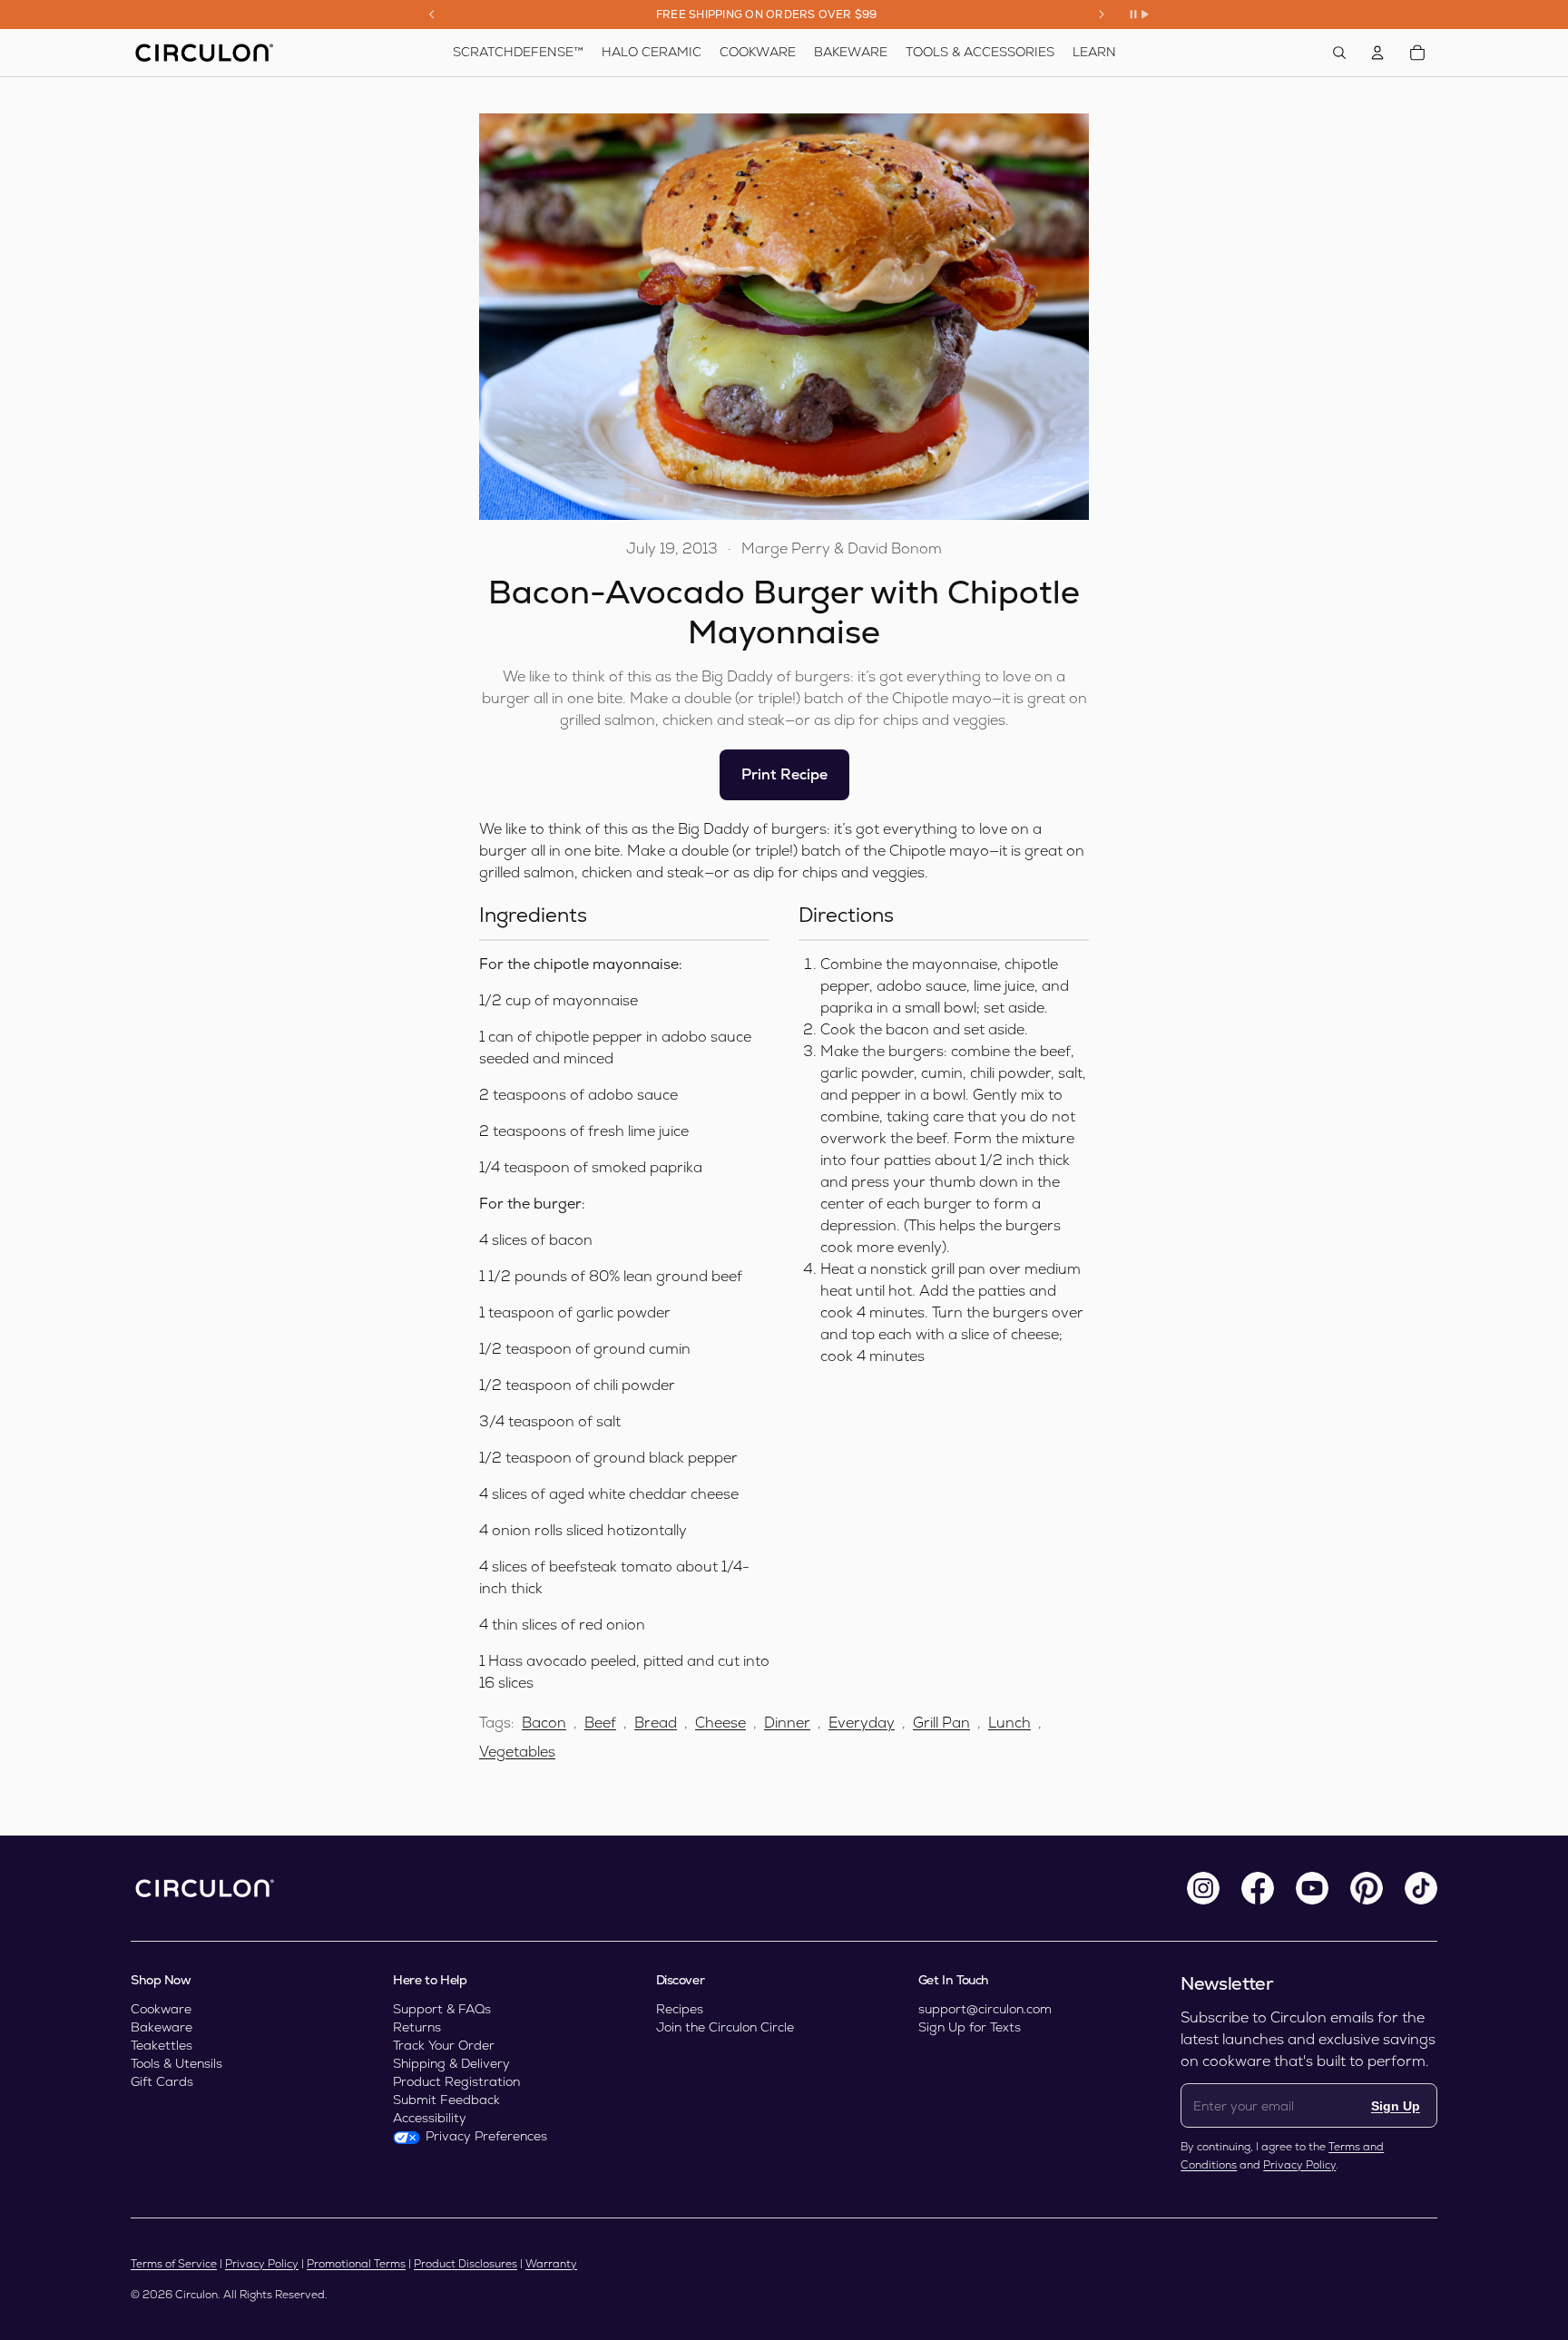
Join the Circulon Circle (725, 2027)
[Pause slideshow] (1139, 15)
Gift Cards (162, 2081)
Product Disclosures (465, 2264)
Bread (656, 1723)
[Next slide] (1102, 15)
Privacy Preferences (486, 2136)
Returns (417, 2027)
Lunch (1009, 1723)
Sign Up (1396, 2106)
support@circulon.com (985, 2009)
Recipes (680, 2009)
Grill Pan (941, 1723)
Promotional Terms (356, 2264)
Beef (600, 1723)
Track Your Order (444, 2045)
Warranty (551, 2264)
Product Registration (456, 2081)
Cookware (161, 2009)
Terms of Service (174, 2264)
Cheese (720, 1723)
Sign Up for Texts (970, 2027)
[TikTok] (1421, 1888)
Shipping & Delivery (451, 2063)
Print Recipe (784, 774)
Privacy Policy (1299, 2165)
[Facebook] (1258, 1888)
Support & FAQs (442, 2009)
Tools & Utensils (176, 2063)
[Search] (1339, 53)
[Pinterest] (1367, 1888)
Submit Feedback (446, 2100)
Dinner (787, 1723)
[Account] (1377, 53)
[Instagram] (1203, 1888)
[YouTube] (1312, 1888)
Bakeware (162, 2027)
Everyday (862, 1723)
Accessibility (430, 2118)
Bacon (544, 1723)
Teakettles (162, 2045)
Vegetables (517, 1752)
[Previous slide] (432, 15)
